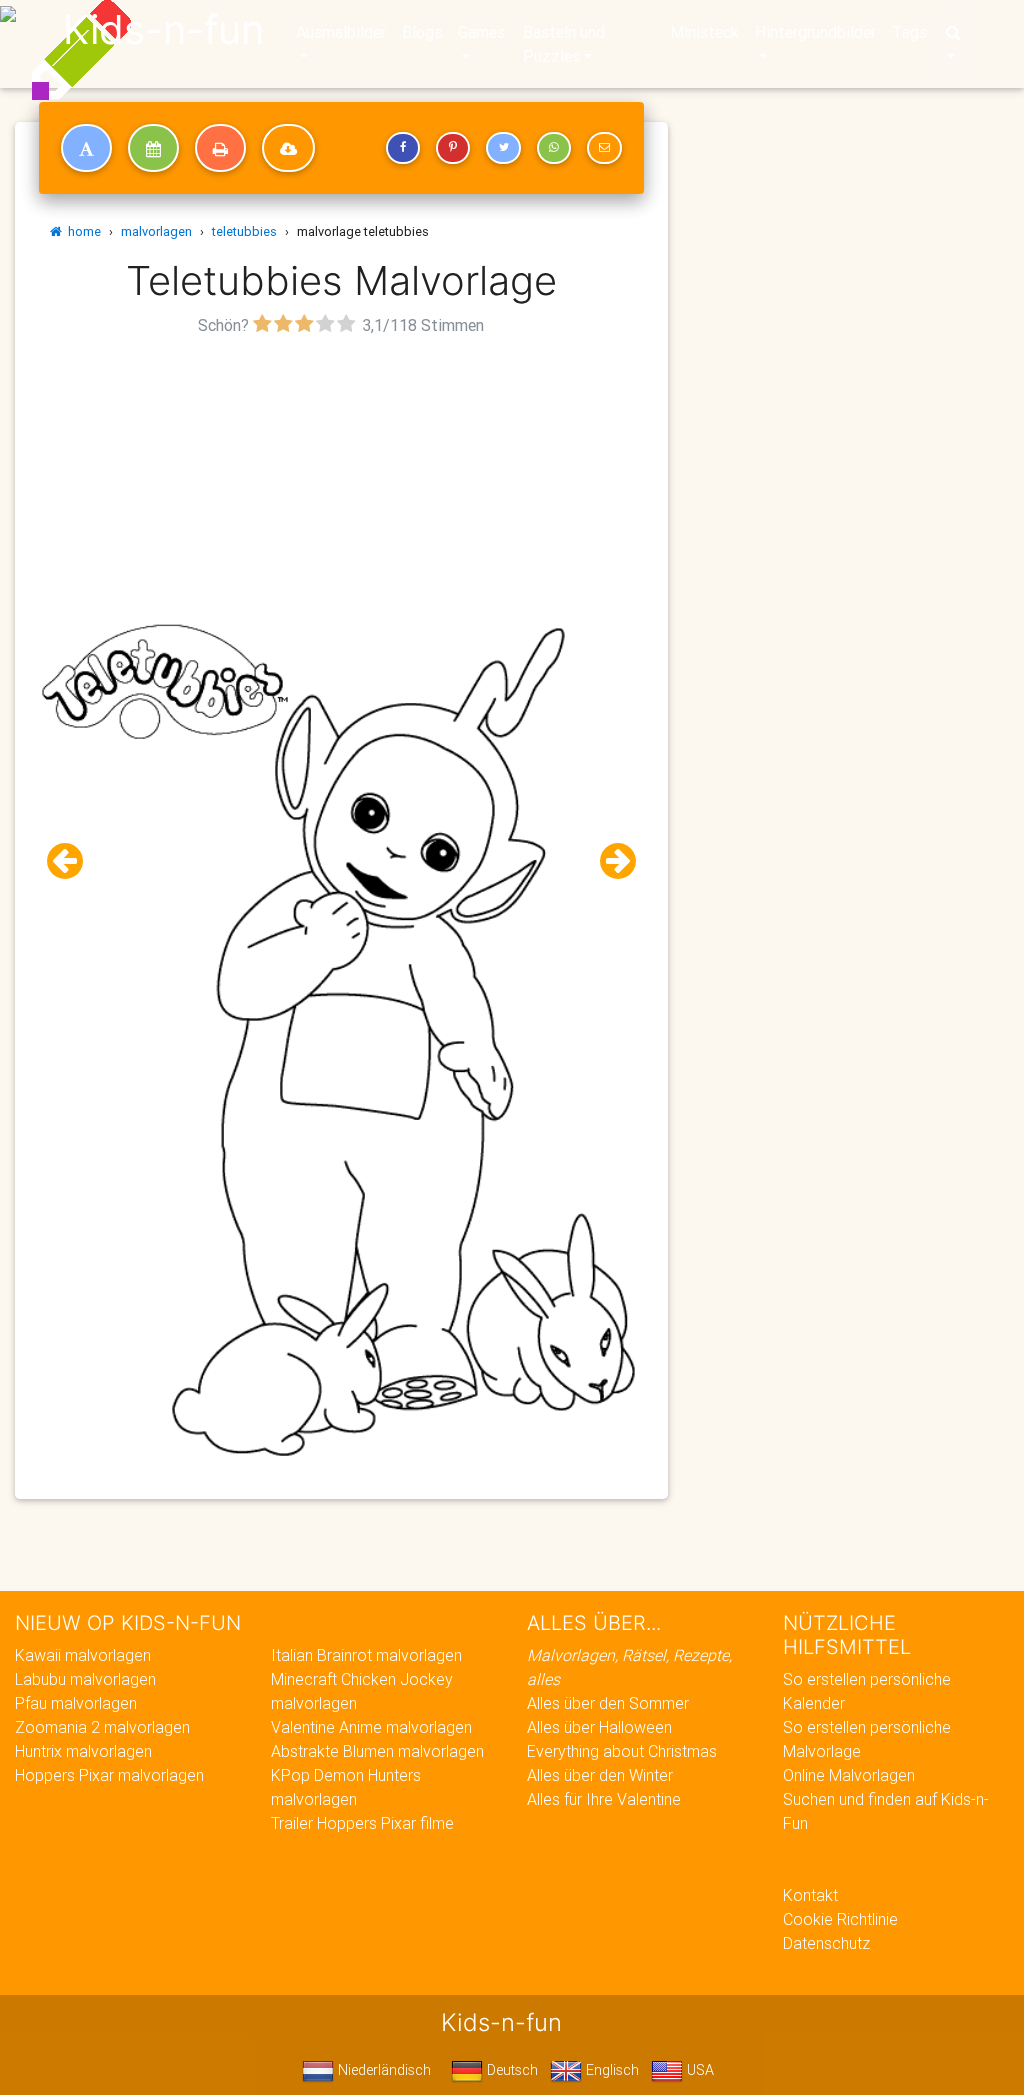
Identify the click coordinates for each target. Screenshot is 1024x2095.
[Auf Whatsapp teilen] (554, 148)
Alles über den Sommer (608, 1703)
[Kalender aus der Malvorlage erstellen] (153, 148)
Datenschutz (826, 1943)
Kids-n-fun (163, 30)
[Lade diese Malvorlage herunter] (288, 148)
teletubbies (244, 231)
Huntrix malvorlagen (83, 1751)
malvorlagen (156, 231)
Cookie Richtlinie (840, 1919)
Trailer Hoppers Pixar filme (362, 1823)
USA (698, 2070)
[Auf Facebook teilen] (403, 148)
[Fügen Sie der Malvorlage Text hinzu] (86, 148)
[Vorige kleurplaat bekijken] (73, 861)
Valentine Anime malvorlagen (371, 1727)
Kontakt (810, 1895)
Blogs (422, 32)
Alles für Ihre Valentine (604, 1799)
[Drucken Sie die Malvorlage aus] (220, 148)
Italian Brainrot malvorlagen (366, 1655)
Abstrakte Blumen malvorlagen (377, 1751)
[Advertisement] (341, 481)
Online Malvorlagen (849, 1775)
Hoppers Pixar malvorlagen (109, 1775)
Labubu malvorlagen (85, 1679)
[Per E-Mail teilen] (604, 148)
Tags (909, 32)
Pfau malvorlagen (76, 1703)
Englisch (610, 2070)
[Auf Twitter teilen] (503, 148)
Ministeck (704, 32)
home (81, 231)
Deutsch (510, 2070)
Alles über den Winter (600, 1775)
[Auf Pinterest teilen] (453, 148)
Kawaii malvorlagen (83, 1655)
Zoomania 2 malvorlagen (102, 1727)
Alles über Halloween (599, 1727)
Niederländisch (382, 2070)
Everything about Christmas (622, 1751)
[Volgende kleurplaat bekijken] (610, 861)
